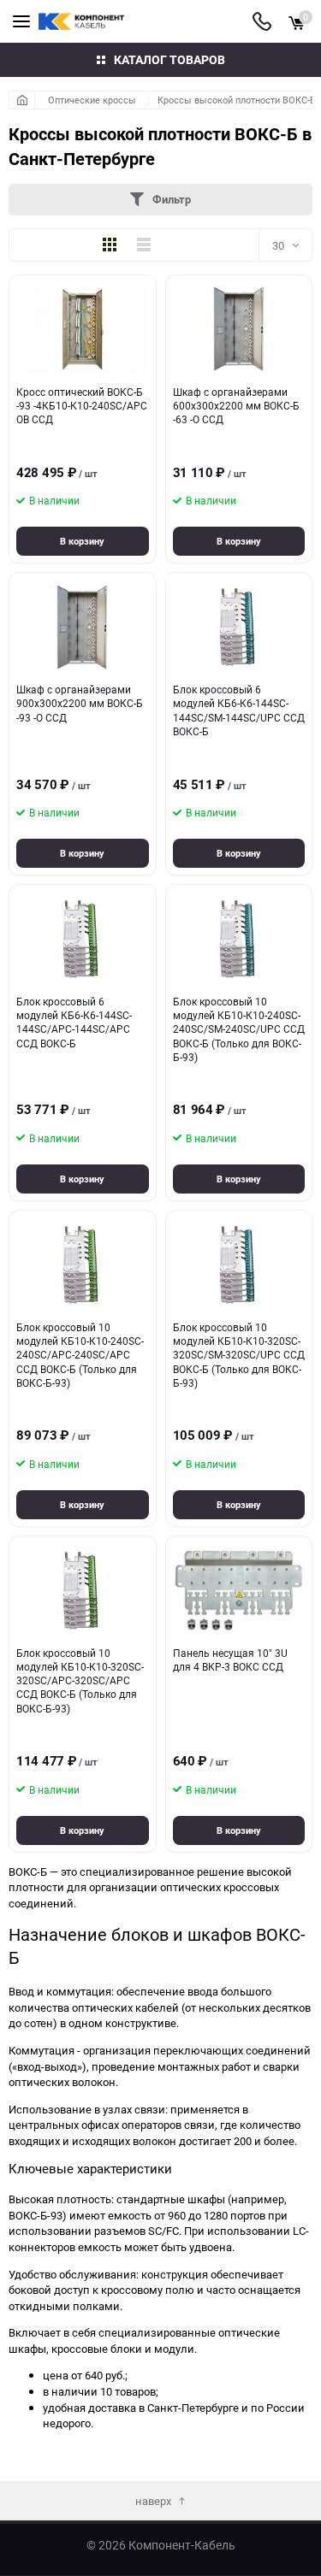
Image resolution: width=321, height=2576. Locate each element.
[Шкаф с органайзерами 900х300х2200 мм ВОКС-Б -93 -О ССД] (83, 628)
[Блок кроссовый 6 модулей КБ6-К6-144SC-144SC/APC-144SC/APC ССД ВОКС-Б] (83, 940)
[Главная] (22, 100)
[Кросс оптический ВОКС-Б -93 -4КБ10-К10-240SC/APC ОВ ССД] (83, 330)
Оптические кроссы (92, 100)
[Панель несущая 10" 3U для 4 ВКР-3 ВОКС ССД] (239, 1591)
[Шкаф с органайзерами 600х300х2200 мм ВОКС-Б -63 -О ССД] (239, 330)
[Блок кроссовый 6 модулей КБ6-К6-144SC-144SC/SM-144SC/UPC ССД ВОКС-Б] (239, 628)
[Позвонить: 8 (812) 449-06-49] (262, 21)
